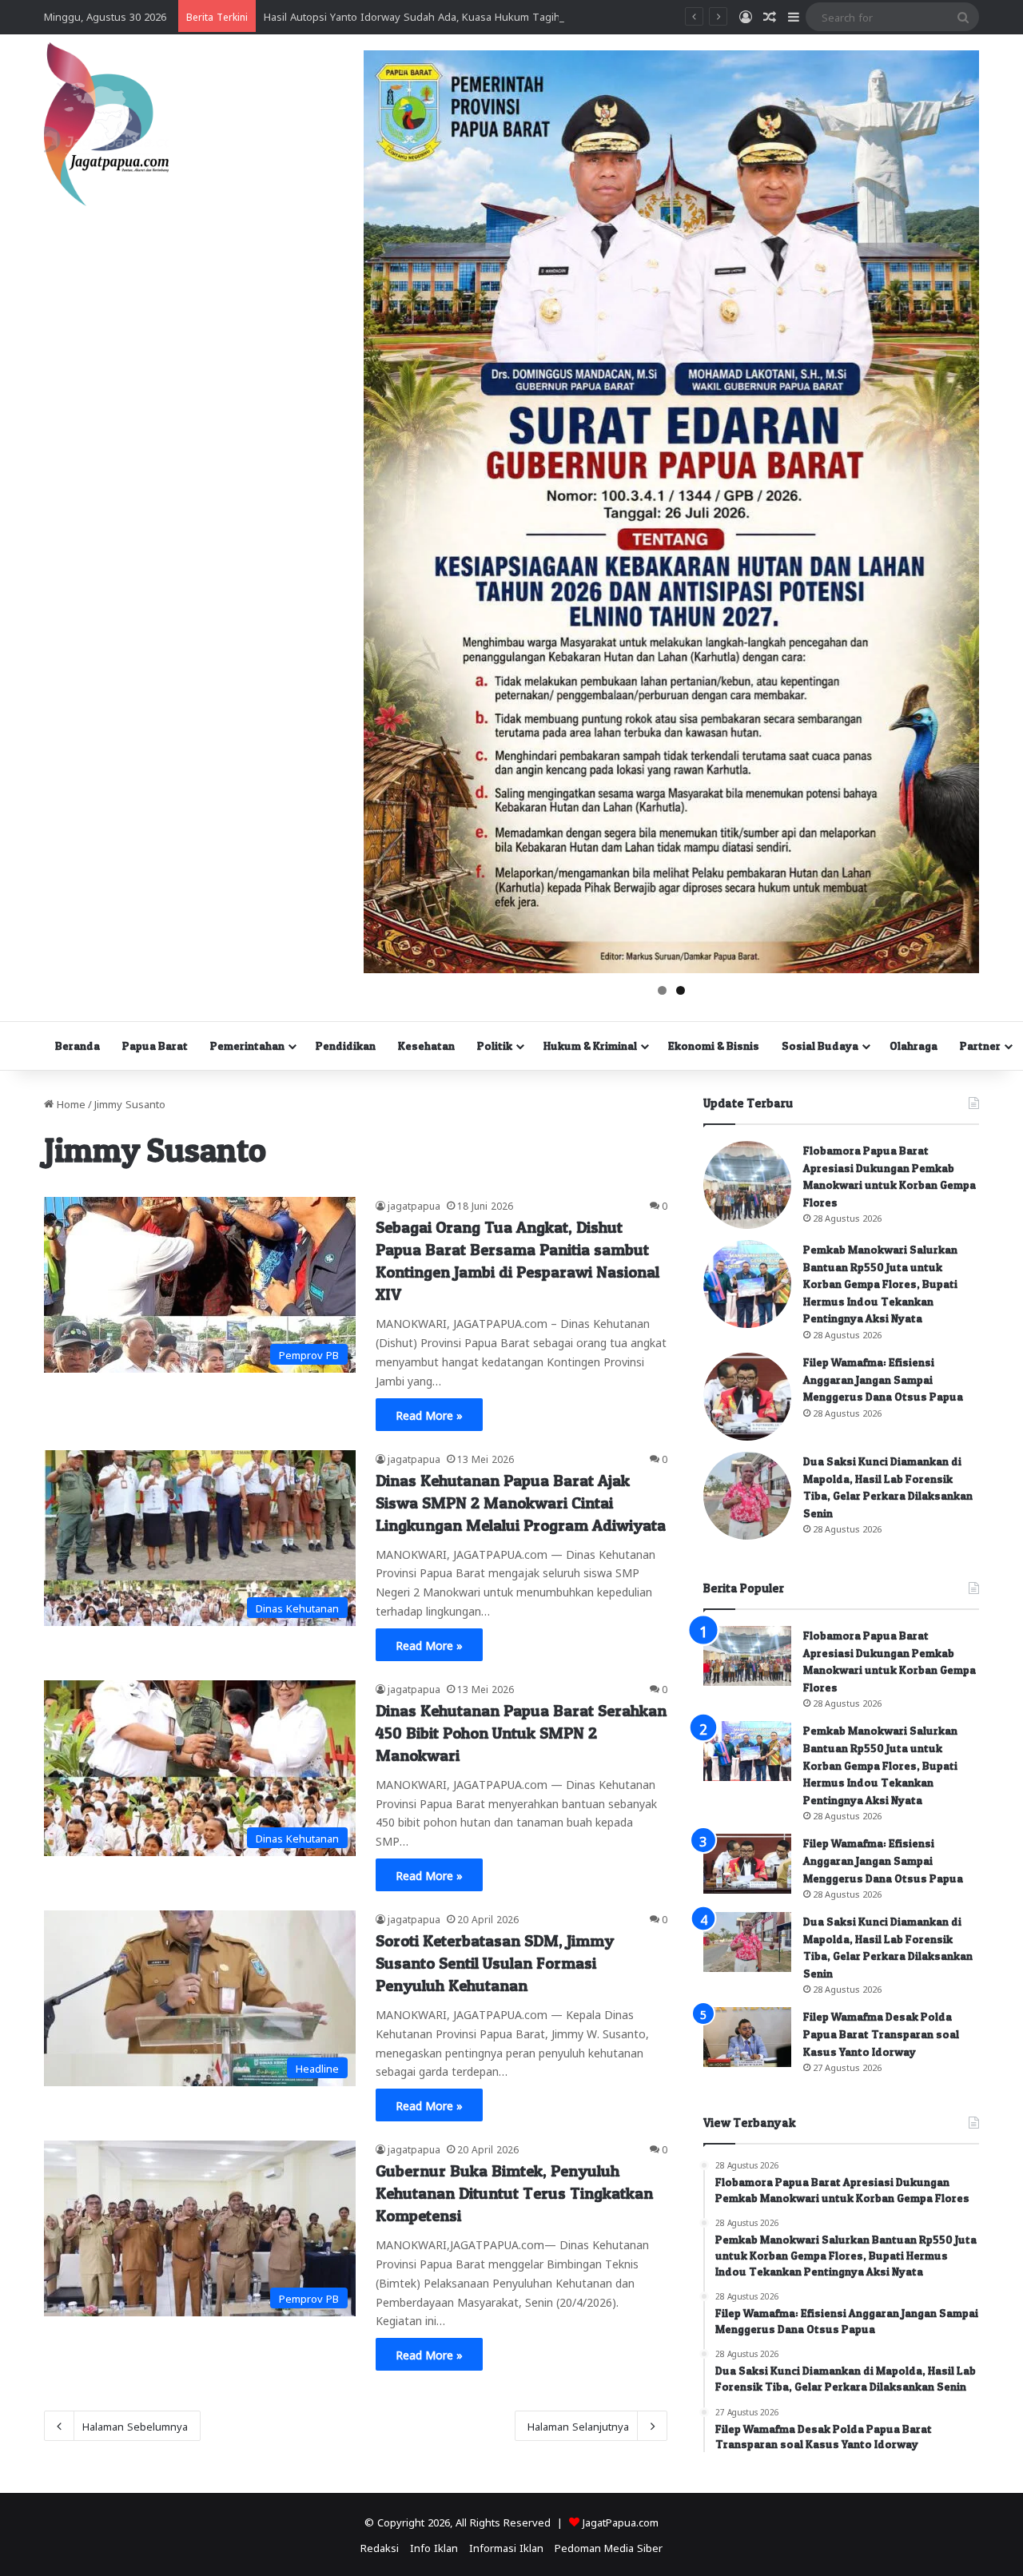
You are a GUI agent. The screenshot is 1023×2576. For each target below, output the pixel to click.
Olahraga (914, 1046)
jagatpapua (414, 1205)
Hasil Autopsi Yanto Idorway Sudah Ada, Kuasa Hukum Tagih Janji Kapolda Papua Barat (475, 16)
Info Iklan (434, 2547)
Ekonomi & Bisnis (714, 1046)
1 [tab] (662, 990)
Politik (495, 1046)
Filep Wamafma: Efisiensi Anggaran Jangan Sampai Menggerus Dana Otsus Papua (883, 1379)
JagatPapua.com (621, 2521)
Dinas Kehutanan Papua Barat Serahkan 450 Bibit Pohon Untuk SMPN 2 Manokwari (521, 1733)
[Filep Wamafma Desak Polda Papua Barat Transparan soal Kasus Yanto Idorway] (747, 2037)
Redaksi (380, 2547)
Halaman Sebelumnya (135, 2425)
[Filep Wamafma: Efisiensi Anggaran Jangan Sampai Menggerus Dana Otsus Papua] (747, 1397)
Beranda (78, 1046)
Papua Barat (155, 1046)
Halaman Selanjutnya (578, 2425)
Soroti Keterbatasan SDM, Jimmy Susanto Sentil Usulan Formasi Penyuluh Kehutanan (495, 1963)
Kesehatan (426, 1046)
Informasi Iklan (506, 2547)
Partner (980, 1046)
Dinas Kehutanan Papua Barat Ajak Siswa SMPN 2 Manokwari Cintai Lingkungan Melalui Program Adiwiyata (521, 1503)
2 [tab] (681, 990)
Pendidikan (346, 1046)
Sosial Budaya (820, 1046)
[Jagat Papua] (106, 124)
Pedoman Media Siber (609, 2547)
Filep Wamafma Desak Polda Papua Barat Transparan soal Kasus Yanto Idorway (881, 2033)
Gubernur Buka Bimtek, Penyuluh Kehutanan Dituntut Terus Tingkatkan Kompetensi (514, 2193)
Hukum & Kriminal (590, 1046)
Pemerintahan (247, 1046)
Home (70, 1103)
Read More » (429, 1414)
